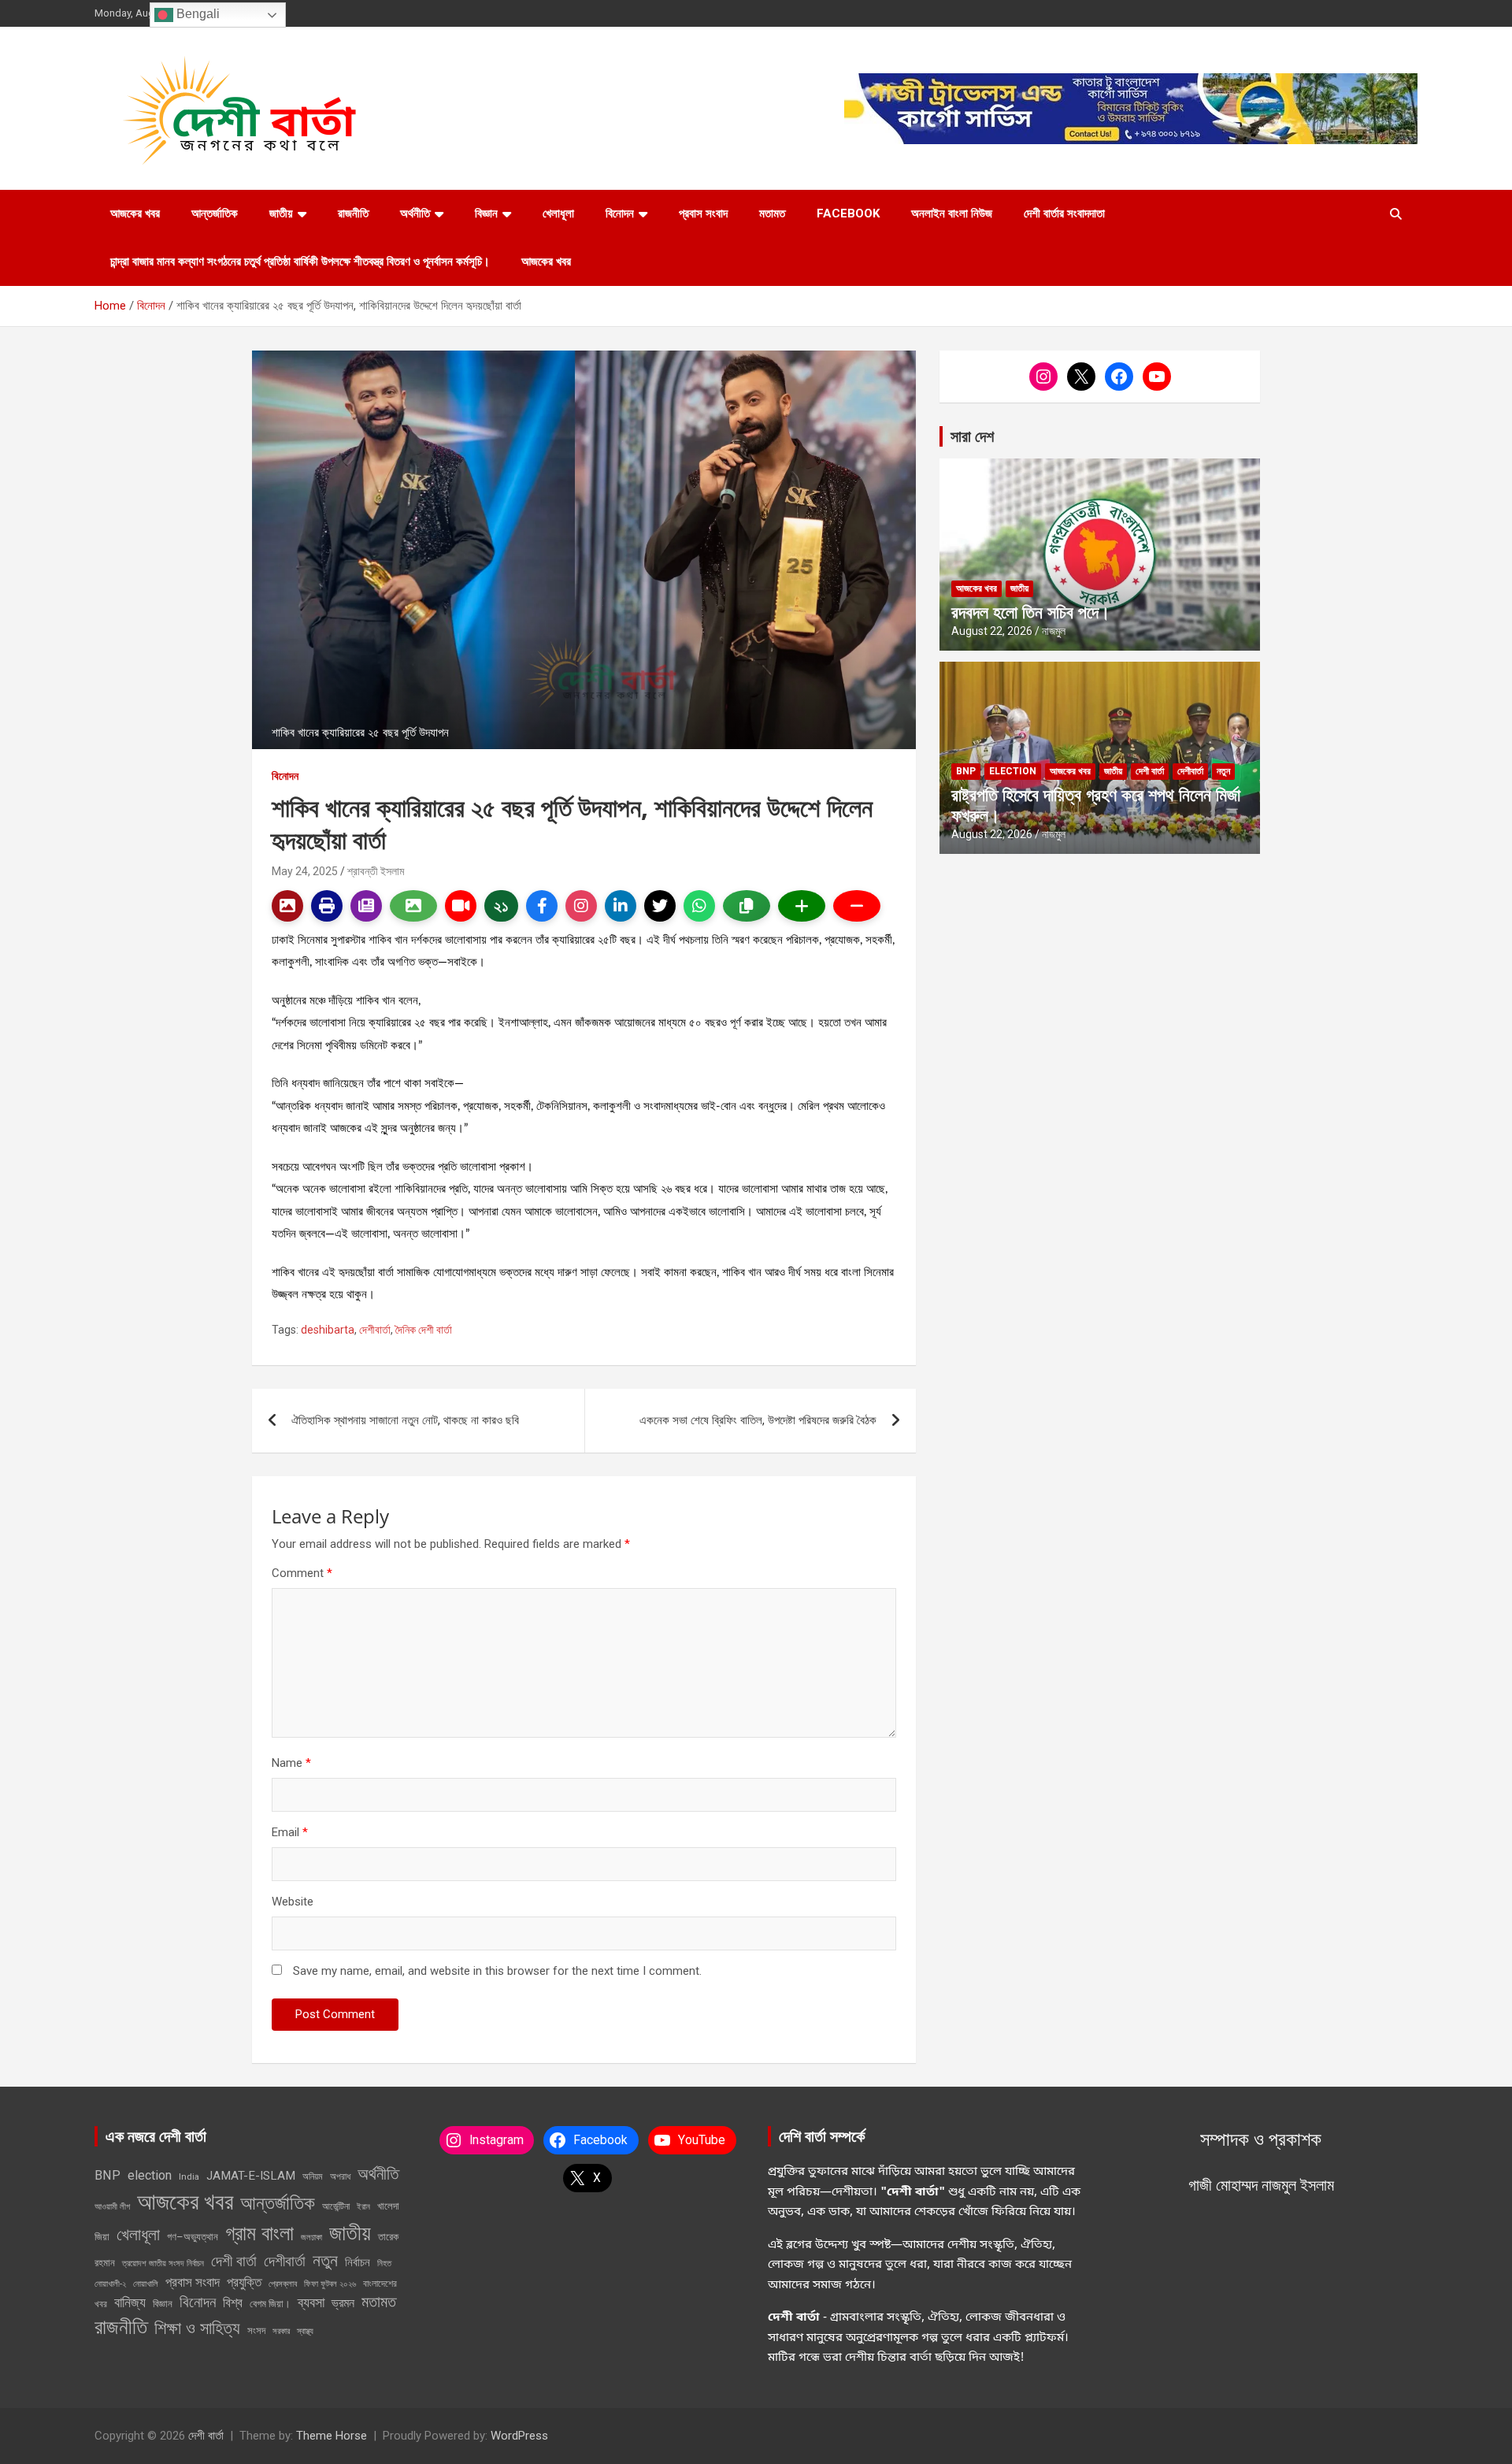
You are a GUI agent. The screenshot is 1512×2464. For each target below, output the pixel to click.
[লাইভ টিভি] (461, 906)
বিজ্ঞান (486, 213)
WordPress (519, 2436)
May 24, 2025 (305, 871)
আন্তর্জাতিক (215, 213)
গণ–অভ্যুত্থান (193, 2237)
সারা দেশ (972, 436)
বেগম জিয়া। (270, 2304)
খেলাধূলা (558, 213)
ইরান (363, 2207)
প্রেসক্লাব (283, 2284)
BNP (966, 771)
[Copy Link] (747, 906)
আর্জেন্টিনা (336, 2206)
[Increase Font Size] (802, 906)
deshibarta (328, 1330)
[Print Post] (287, 906)
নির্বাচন (358, 2262)
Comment (302, 1573)
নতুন (1223, 771)
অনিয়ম (313, 2176)
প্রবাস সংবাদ (703, 213)
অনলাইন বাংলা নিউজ (952, 213)
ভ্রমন (343, 2303)
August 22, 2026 (992, 631)
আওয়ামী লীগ (112, 2206)
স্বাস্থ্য (305, 2331)
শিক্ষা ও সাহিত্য (197, 2328)
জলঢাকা (311, 2237)
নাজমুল (1054, 631)
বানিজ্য (130, 2302)
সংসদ (256, 2330)
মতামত (772, 213)
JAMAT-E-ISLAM (251, 2176)
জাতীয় (281, 213)
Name (291, 1763)
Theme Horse (332, 2436)
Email (290, 1832)
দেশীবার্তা (375, 1330)
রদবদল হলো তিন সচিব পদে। (1031, 611)
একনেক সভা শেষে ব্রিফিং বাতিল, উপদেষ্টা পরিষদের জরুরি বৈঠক (758, 1420)
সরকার (281, 2331)
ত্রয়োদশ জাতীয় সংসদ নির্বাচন (163, 2263)
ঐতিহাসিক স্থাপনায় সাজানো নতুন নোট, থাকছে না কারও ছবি (405, 1420)
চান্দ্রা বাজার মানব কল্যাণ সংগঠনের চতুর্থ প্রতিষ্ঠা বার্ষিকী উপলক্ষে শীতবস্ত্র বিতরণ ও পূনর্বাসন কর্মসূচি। (300, 262)
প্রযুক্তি (244, 2282)
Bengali (196, 14)
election (1013, 771)
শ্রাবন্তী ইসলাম (376, 871)
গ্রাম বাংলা (259, 2233)
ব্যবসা (311, 2302)
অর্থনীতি (415, 213)
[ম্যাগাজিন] (366, 906)
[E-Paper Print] (327, 906)
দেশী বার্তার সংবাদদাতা (1064, 213)
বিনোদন (620, 213)
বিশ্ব (233, 2303)
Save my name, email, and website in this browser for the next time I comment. (497, 1971)
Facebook (848, 213)
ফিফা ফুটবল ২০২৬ (330, 2284)
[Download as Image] (413, 906)
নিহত (384, 2263)
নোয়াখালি (146, 2284)
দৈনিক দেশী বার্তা (424, 1330)
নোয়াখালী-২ (110, 2284)
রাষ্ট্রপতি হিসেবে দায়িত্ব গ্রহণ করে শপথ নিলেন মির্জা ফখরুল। (1096, 804)
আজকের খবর (135, 213)
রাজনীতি (353, 213)
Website (293, 1902)
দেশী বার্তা (1150, 771)
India (189, 2176)
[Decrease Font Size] (857, 906)
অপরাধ (340, 2176)
